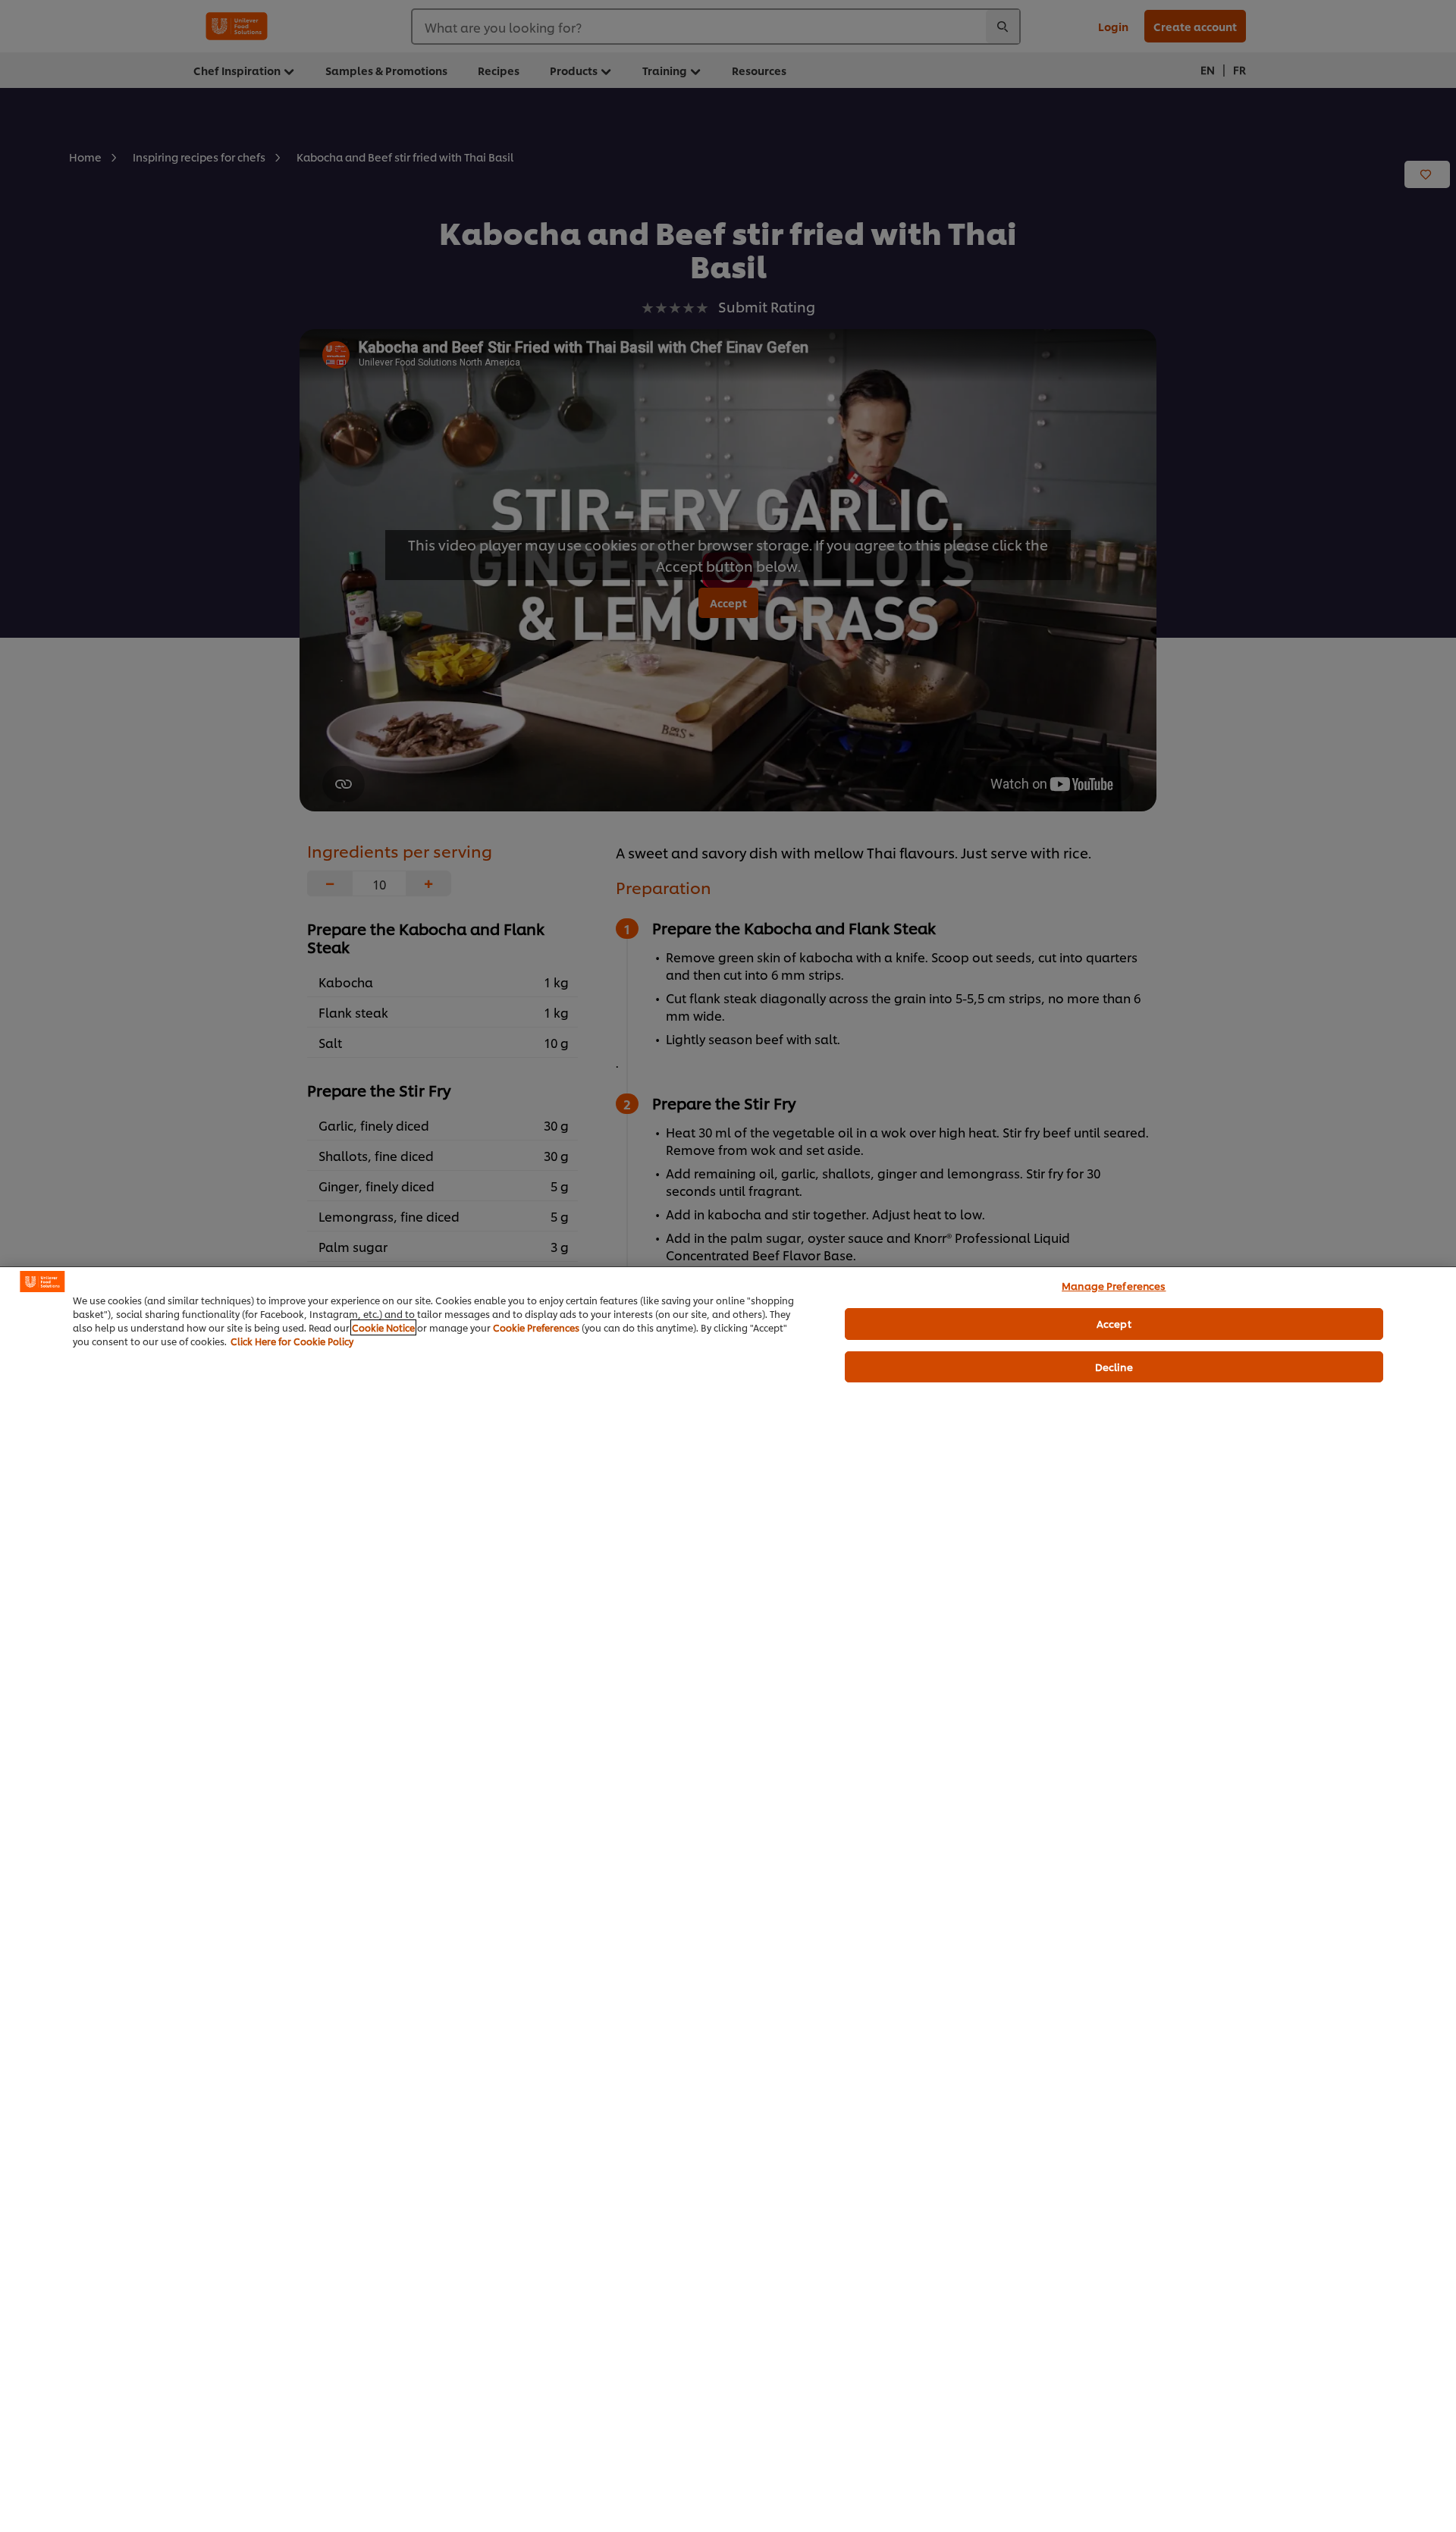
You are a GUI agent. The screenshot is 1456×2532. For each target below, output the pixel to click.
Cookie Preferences (536, 1327)
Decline (1114, 1366)
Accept (1114, 1323)
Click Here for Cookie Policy (292, 1341)
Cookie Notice (383, 1327)
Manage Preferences (1114, 1285)
